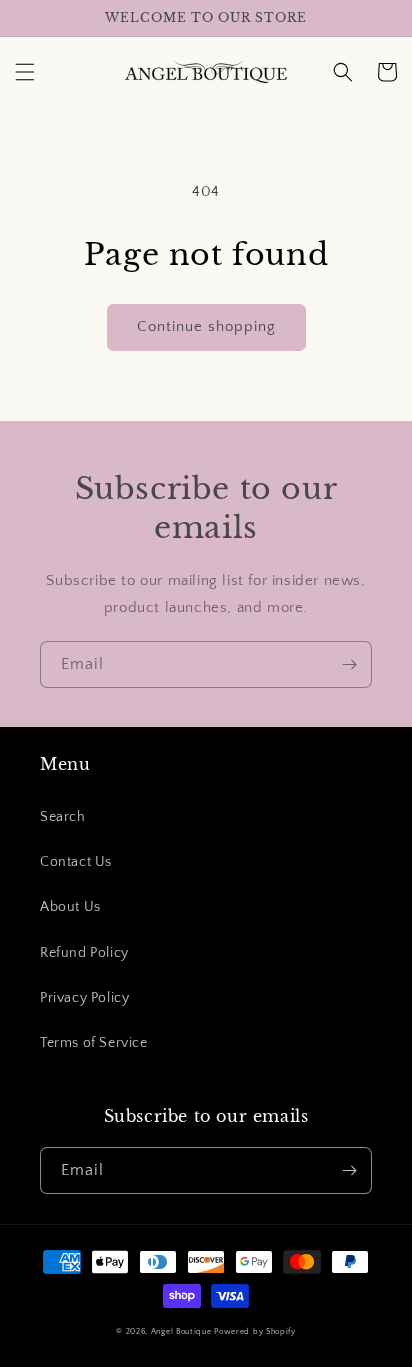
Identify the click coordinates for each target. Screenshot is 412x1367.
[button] (25, 72)
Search (63, 817)
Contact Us (76, 862)
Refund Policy (84, 953)
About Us (70, 907)
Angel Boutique (181, 1331)
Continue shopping (206, 326)
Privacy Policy (84, 998)
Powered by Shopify (255, 1331)
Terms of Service (94, 1043)
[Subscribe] (349, 664)
